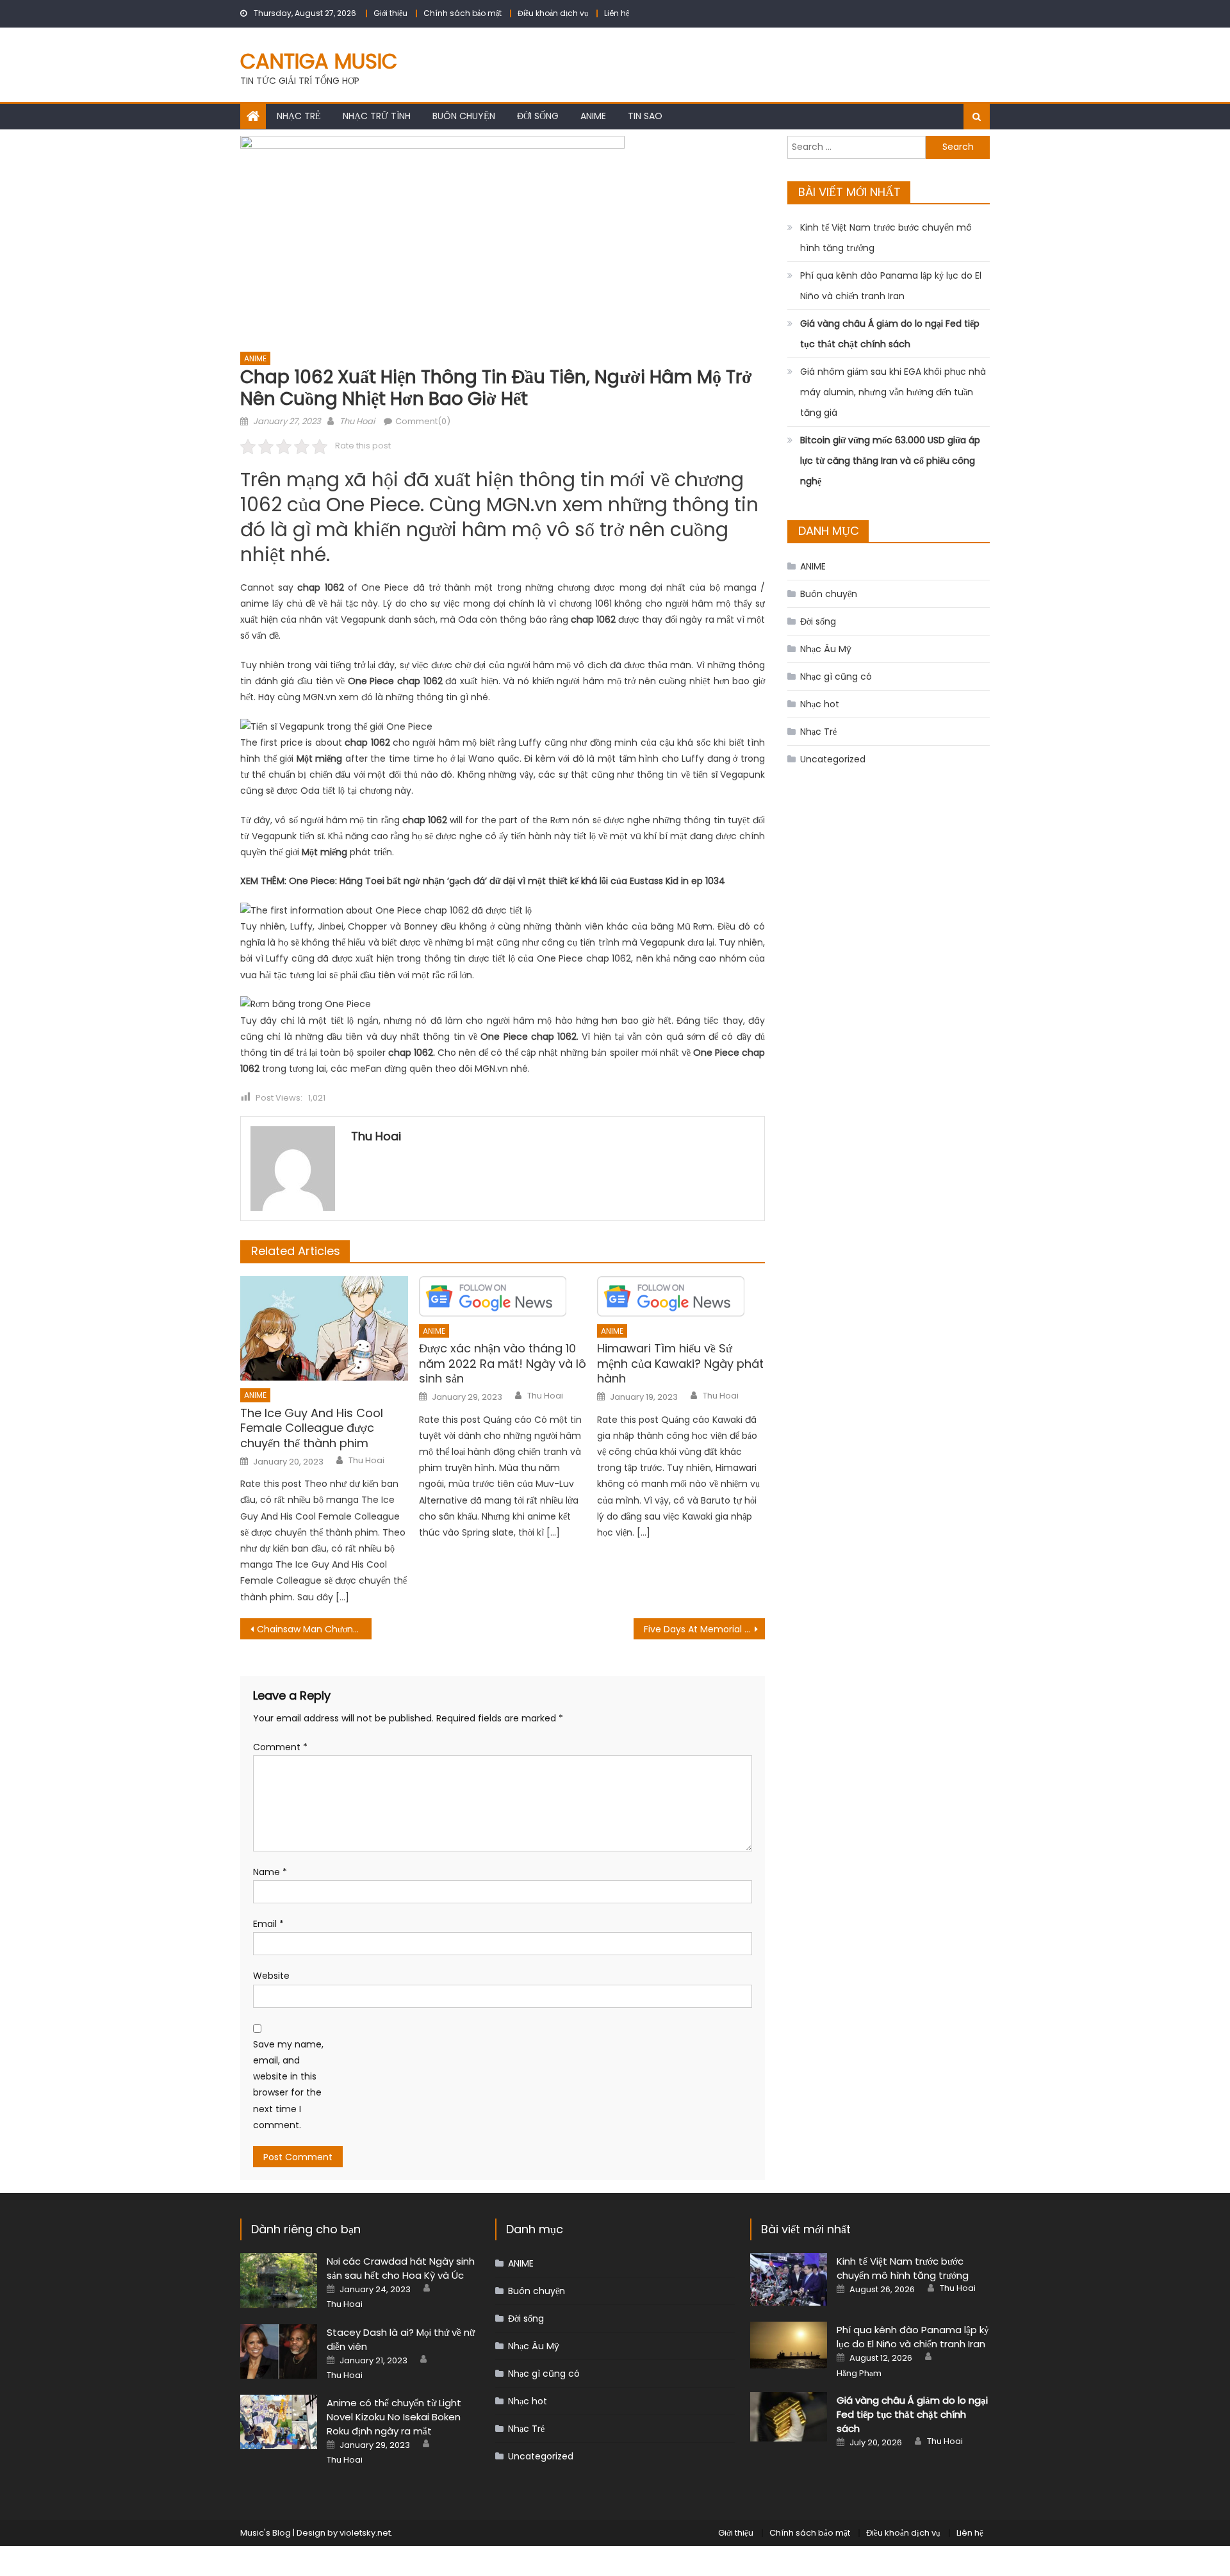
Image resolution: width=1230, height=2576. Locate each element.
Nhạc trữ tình (377, 116)
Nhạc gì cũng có (836, 677)
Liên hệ (617, 13)
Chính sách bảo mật (463, 13)
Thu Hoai (357, 421)
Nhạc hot (820, 704)
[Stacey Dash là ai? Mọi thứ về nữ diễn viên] (279, 2351)
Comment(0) (423, 421)
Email (268, 1924)
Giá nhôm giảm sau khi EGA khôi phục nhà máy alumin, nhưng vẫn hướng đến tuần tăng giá (893, 392)
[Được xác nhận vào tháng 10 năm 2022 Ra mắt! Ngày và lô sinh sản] (503, 1296)
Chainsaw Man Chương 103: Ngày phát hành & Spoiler (314, 1629)
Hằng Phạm (859, 2374)
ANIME (593, 116)
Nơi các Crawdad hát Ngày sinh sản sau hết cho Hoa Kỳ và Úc (401, 2268)
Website (271, 1976)
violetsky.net (365, 2533)
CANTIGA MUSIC (319, 61)
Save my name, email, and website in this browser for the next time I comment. (288, 2085)
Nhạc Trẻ (299, 116)
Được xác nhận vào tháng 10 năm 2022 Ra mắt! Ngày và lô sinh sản (503, 1363)
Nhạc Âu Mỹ (826, 649)
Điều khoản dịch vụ (553, 13)
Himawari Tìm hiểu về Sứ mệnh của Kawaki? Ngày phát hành (680, 1363)
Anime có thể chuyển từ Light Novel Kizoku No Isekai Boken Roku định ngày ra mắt (394, 2417)
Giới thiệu (390, 13)
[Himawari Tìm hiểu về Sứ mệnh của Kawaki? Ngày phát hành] (681, 1296)
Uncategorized (833, 759)
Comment (280, 1747)
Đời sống (538, 116)
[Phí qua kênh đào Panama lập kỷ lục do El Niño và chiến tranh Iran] (789, 2345)
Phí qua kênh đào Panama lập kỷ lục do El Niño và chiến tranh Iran (891, 286)
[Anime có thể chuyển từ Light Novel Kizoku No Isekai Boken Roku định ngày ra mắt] (279, 2422)
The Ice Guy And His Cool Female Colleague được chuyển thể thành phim (312, 1428)
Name (270, 1872)
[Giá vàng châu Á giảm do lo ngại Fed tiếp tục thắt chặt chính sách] (789, 2417)
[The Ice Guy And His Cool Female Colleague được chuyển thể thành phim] (324, 1329)
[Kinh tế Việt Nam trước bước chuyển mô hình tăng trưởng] (789, 2279)
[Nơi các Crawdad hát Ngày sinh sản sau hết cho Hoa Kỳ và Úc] (279, 2280)
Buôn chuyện (464, 116)
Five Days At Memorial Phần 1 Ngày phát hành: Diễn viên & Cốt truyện (704, 1629)
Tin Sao (645, 116)
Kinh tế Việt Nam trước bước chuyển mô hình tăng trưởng (886, 238)
